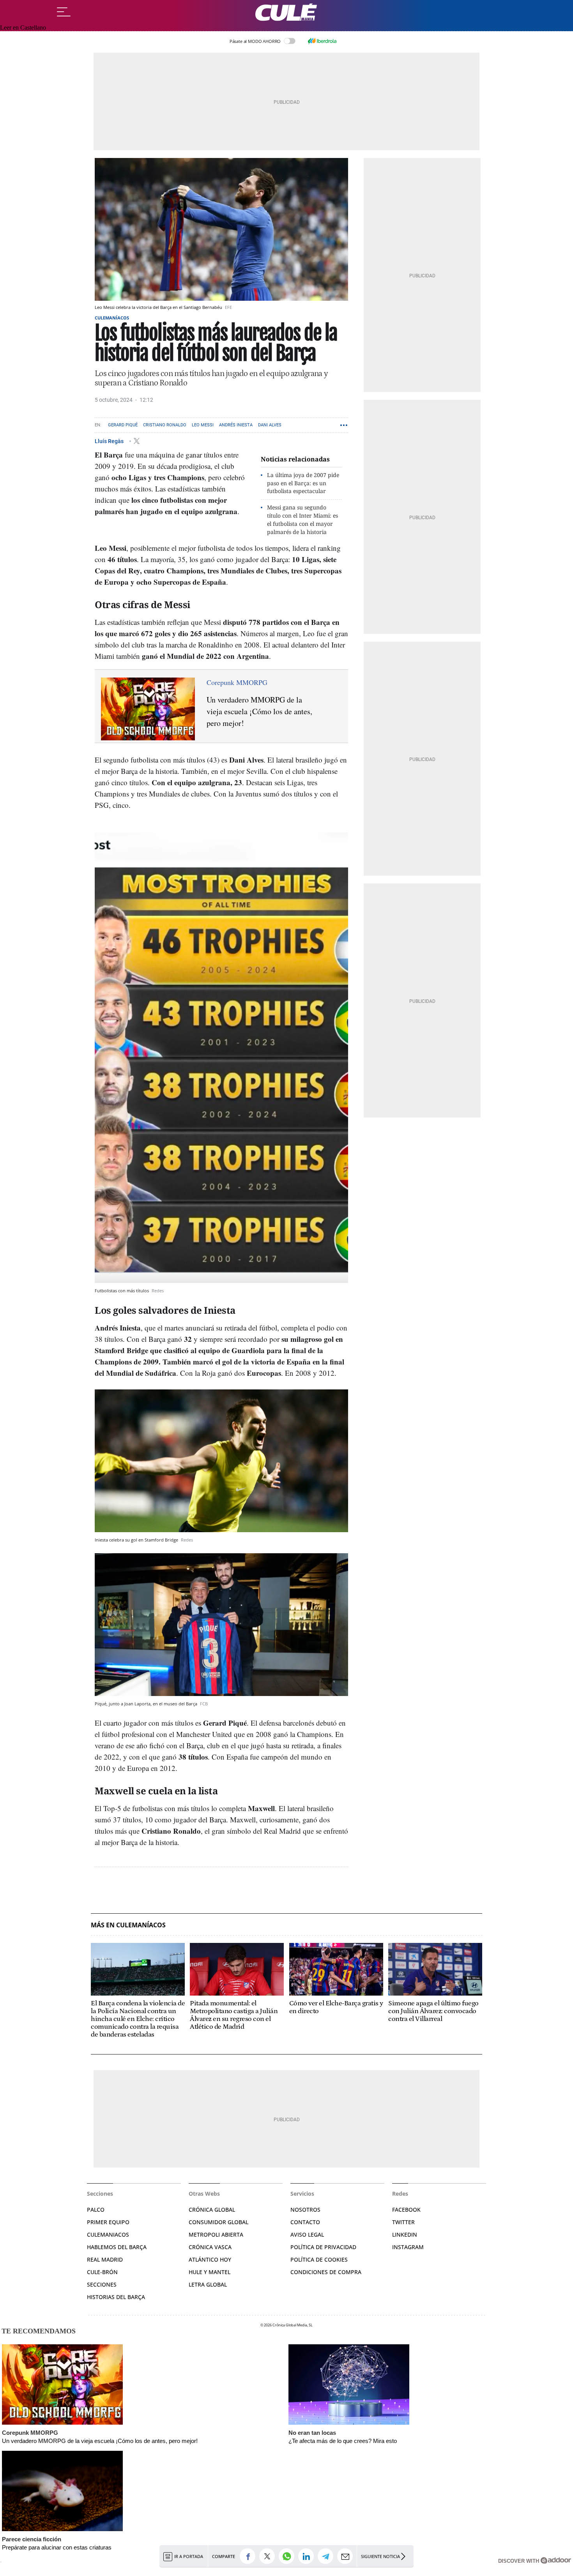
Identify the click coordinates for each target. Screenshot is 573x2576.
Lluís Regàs (110, 441)
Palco (96, 2210)
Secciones (102, 2284)
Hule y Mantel (210, 2272)
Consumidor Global (218, 2222)
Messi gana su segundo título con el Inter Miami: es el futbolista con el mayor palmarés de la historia (302, 519)
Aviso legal (307, 2234)
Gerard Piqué (123, 425)
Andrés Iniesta (236, 425)
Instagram (408, 2247)
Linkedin (405, 2234)
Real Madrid (105, 2259)
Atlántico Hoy (210, 2259)
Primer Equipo (108, 2222)
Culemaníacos (112, 318)
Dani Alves (270, 425)
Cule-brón (102, 2272)
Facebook (406, 2210)
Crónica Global (212, 2210)
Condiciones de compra (326, 2272)
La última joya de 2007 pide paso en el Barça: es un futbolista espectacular (303, 483)
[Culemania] (286, 12)
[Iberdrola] (322, 41)
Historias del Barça (116, 2297)
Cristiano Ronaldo (165, 425)
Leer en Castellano (23, 27)
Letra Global (208, 2284)
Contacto (305, 2222)
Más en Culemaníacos (128, 1925)
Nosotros (305, 2210)
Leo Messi (203, 425)
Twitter (403, 2222)
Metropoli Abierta (216, 2234)
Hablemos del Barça (117, 2247)
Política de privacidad (323, 2247)
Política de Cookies (319, 2259)
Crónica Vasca (210, 2247)
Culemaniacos (108, 2234)
